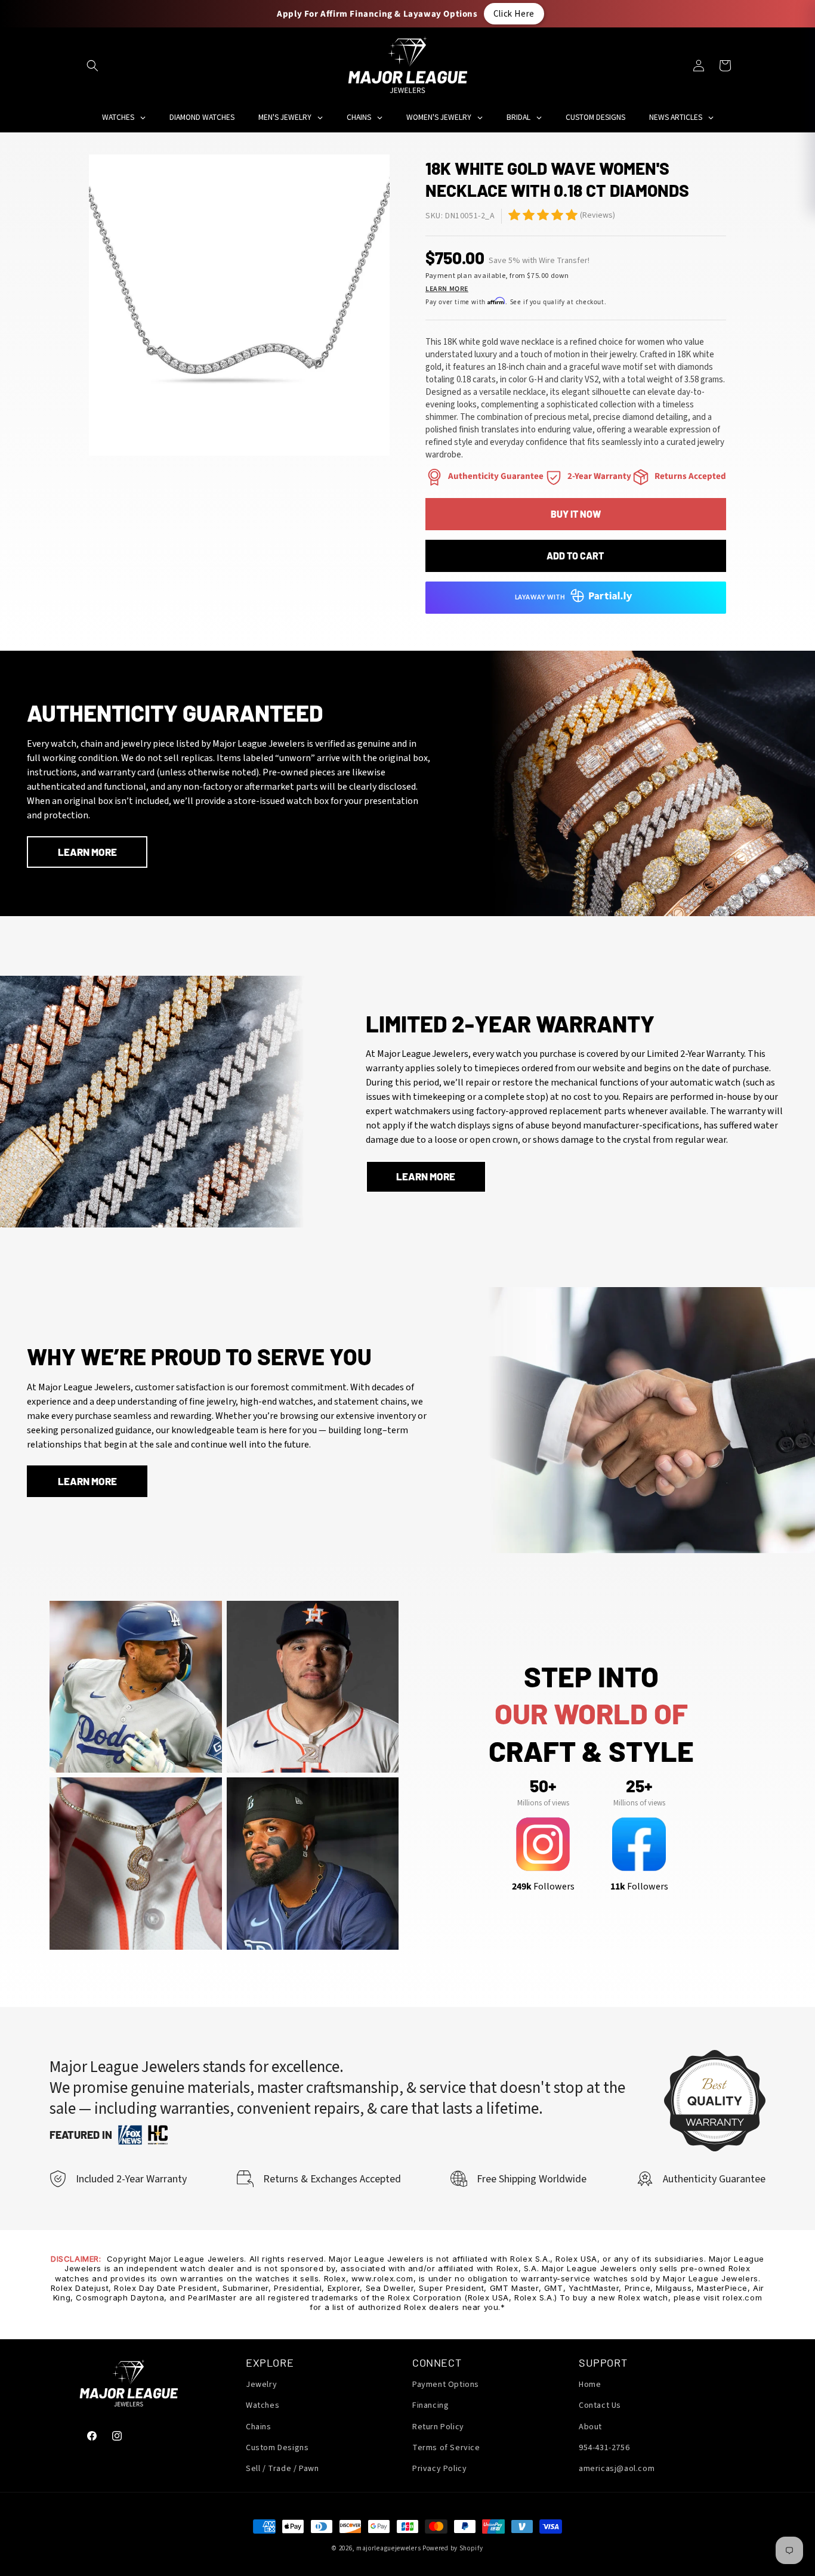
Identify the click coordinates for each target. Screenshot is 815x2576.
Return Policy (438, 2427)
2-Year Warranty (599, 476)
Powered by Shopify (453, 2548)
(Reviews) (598, 215)
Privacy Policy (439, 2469)
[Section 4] (554, 477)
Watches (263, 2406)
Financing (430, 2406)
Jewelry (261, 2385)
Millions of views (543, 1802)
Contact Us (600, 2406)
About (590, 2427)
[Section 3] (434, 477)
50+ (543, 1786)
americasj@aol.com (617, 2469)
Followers (543, 1887)
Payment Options (446, 2385)
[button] (92, 66)
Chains (259, 2427)
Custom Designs (277, 2448)
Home (590, 2385)
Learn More (447, 289)
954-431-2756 (604, 2448)
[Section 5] (514, 215)
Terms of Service (446, 2448)
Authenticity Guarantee (496, 476)
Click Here (514, 13)
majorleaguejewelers (388, 2548)
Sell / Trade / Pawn (282, 2469)
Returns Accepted (690, 476)
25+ (639, 1786)
